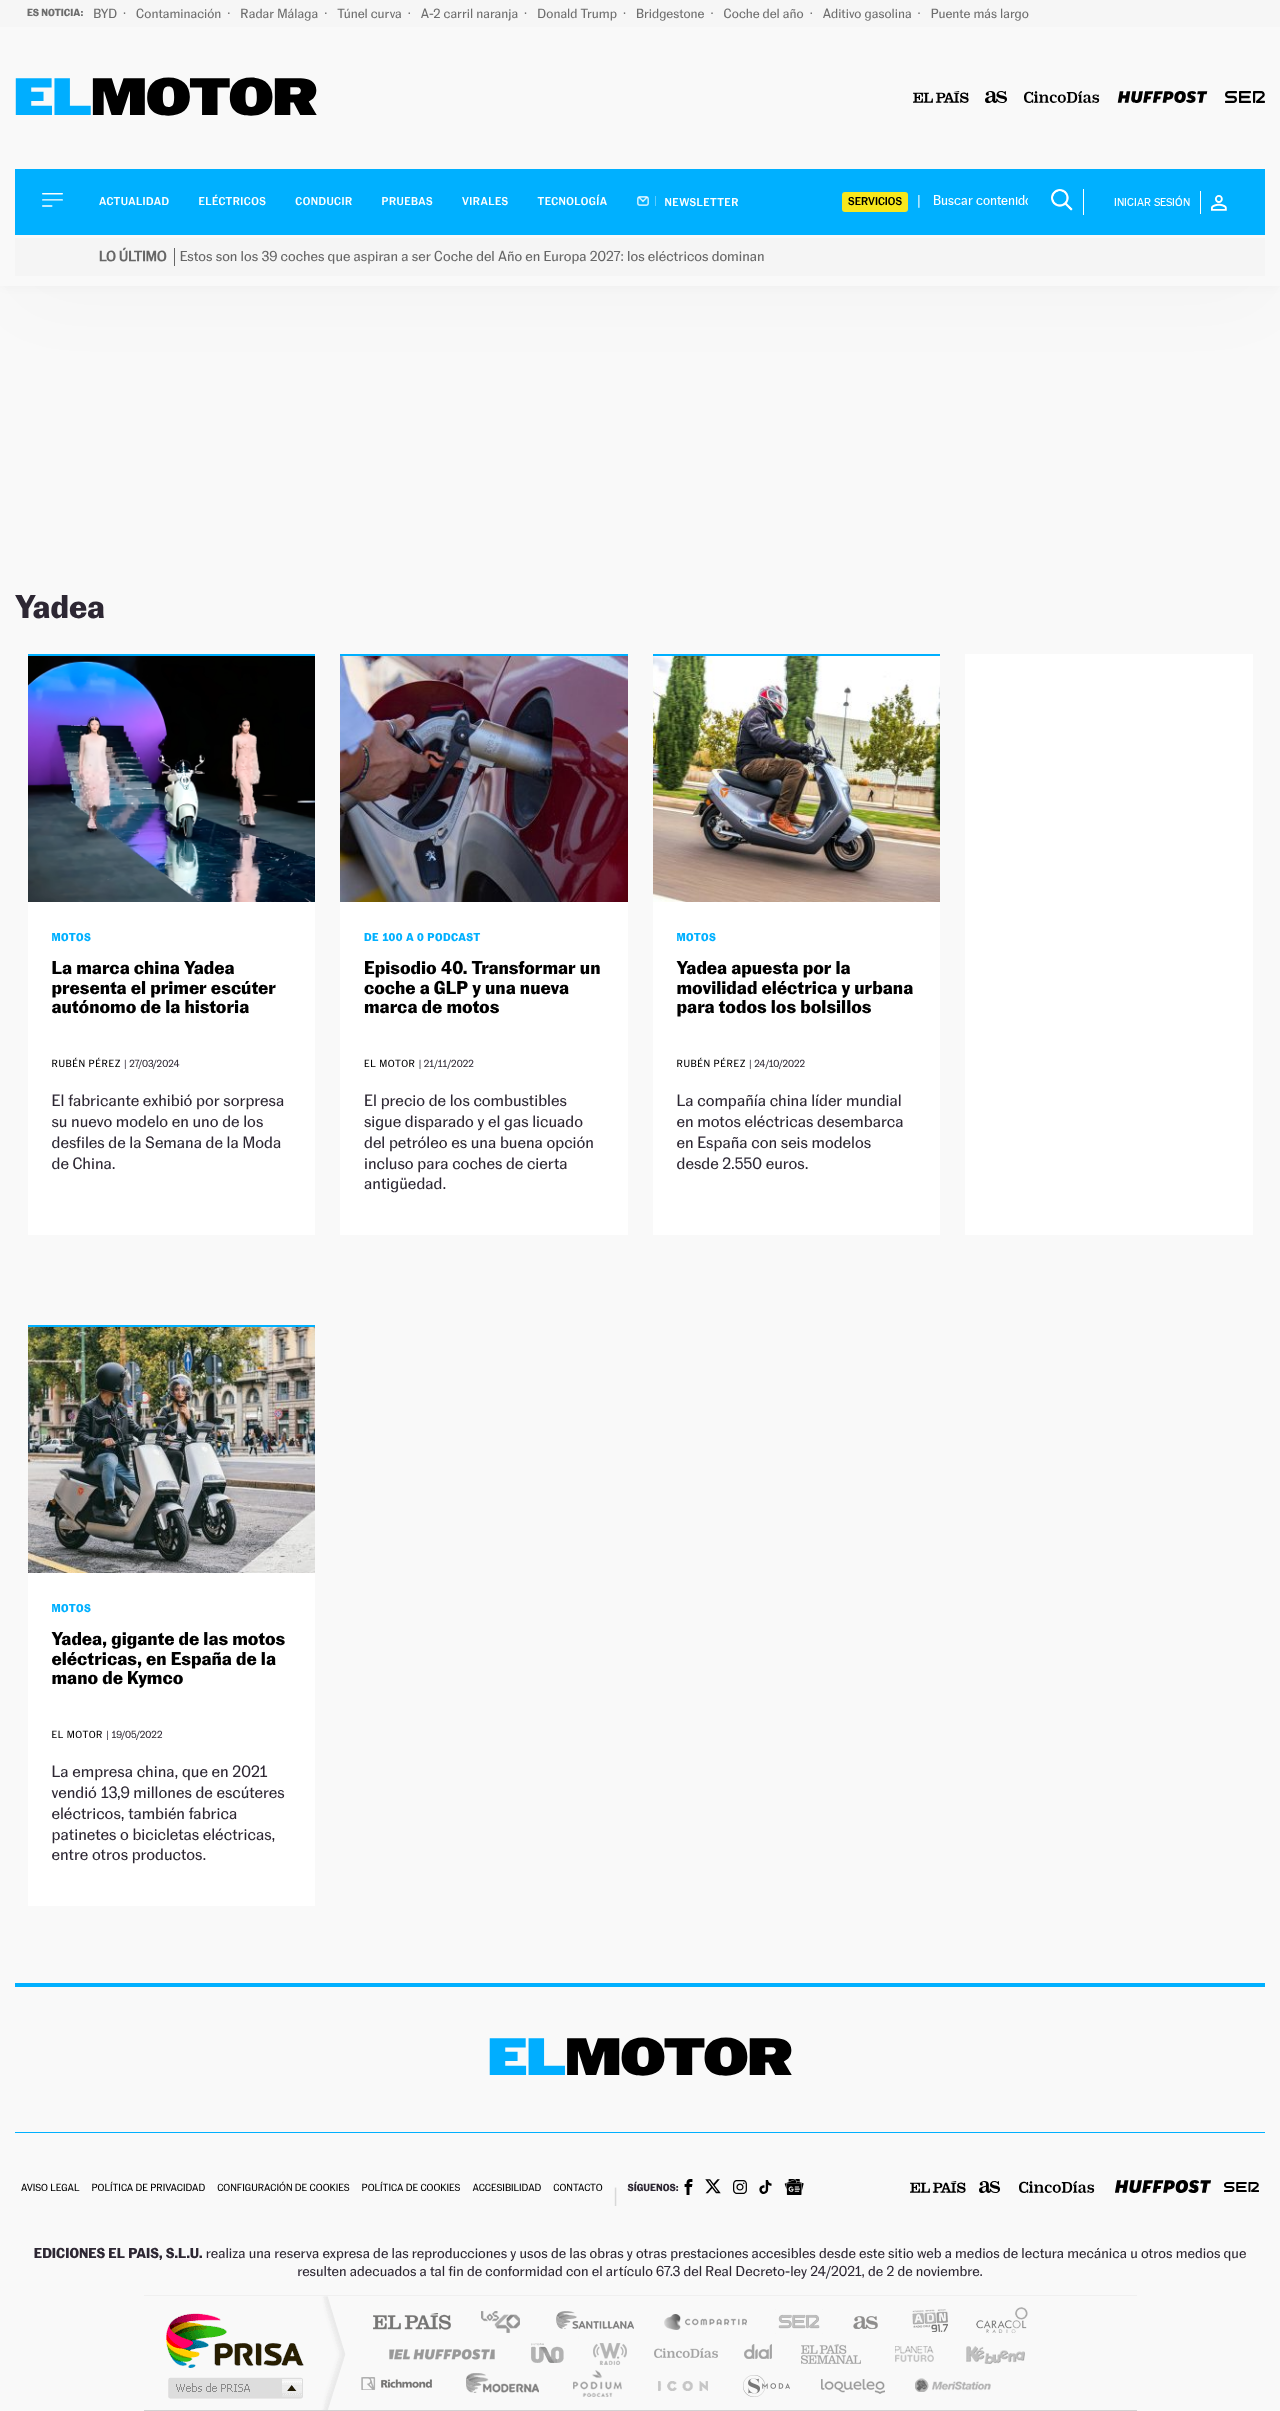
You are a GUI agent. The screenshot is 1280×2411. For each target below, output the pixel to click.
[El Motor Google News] (794, 2189)
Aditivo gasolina (869, 13)
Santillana (601, 2323)
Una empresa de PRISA (234, 2339)
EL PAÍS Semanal (832, 2353)
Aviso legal (50, 2188)
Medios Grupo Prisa (233, 2388)
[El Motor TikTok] (765, 2189)
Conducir (323, 201)
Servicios (875, 201)
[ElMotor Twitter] (713, 2188)
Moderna (497, 2383)
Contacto (577, 2188)
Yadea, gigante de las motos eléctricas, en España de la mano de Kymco (169, 1659)
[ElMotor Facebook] (688, 2189)
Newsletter (700, 202)
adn (922, 2323)
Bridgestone (671, 13)
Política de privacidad (148, 2188)
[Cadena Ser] (1245, 98)
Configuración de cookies (283, 2188)
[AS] (996, 98)
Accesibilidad (506, 2188)
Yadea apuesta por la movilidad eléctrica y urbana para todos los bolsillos (795, 988)
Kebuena (978, 2353)
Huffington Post (438, 2353)
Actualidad (134, 201)
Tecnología (573, 201)
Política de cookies (411, 2188)
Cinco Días (683, 2353)
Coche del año (764, 13)
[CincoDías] (1062, 98)
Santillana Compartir (707, 2323)
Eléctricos (232, 201)
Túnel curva (371, 13)
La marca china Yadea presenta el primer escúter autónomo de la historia (164, 988)
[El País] (941, 98)
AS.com (856, 2323)
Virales (485, 201)
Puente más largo (980, 13)
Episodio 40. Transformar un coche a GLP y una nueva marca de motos (482, 988)
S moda (765, 2383)
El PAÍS (411, 2323)
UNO (549, 2353)
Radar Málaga (280, 13)
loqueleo (854, 2383)
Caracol (996, 2323)
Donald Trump (578, 13)
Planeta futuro (906, 2353)
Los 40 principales (507, 2323)
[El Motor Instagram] (740, 2189)
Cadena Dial (759, 2353)
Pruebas (408, 201)
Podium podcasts (596, 2383)
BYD (106, 13)
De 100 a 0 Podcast (422, 937)
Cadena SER (793, 2323)
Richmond (399, 2383)
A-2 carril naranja (471, 13)
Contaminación (180, 13)
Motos (72, 937)
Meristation (950, 2383)
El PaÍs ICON (682, 2383)
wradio (606, 2353)
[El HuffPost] (1162, 98)
